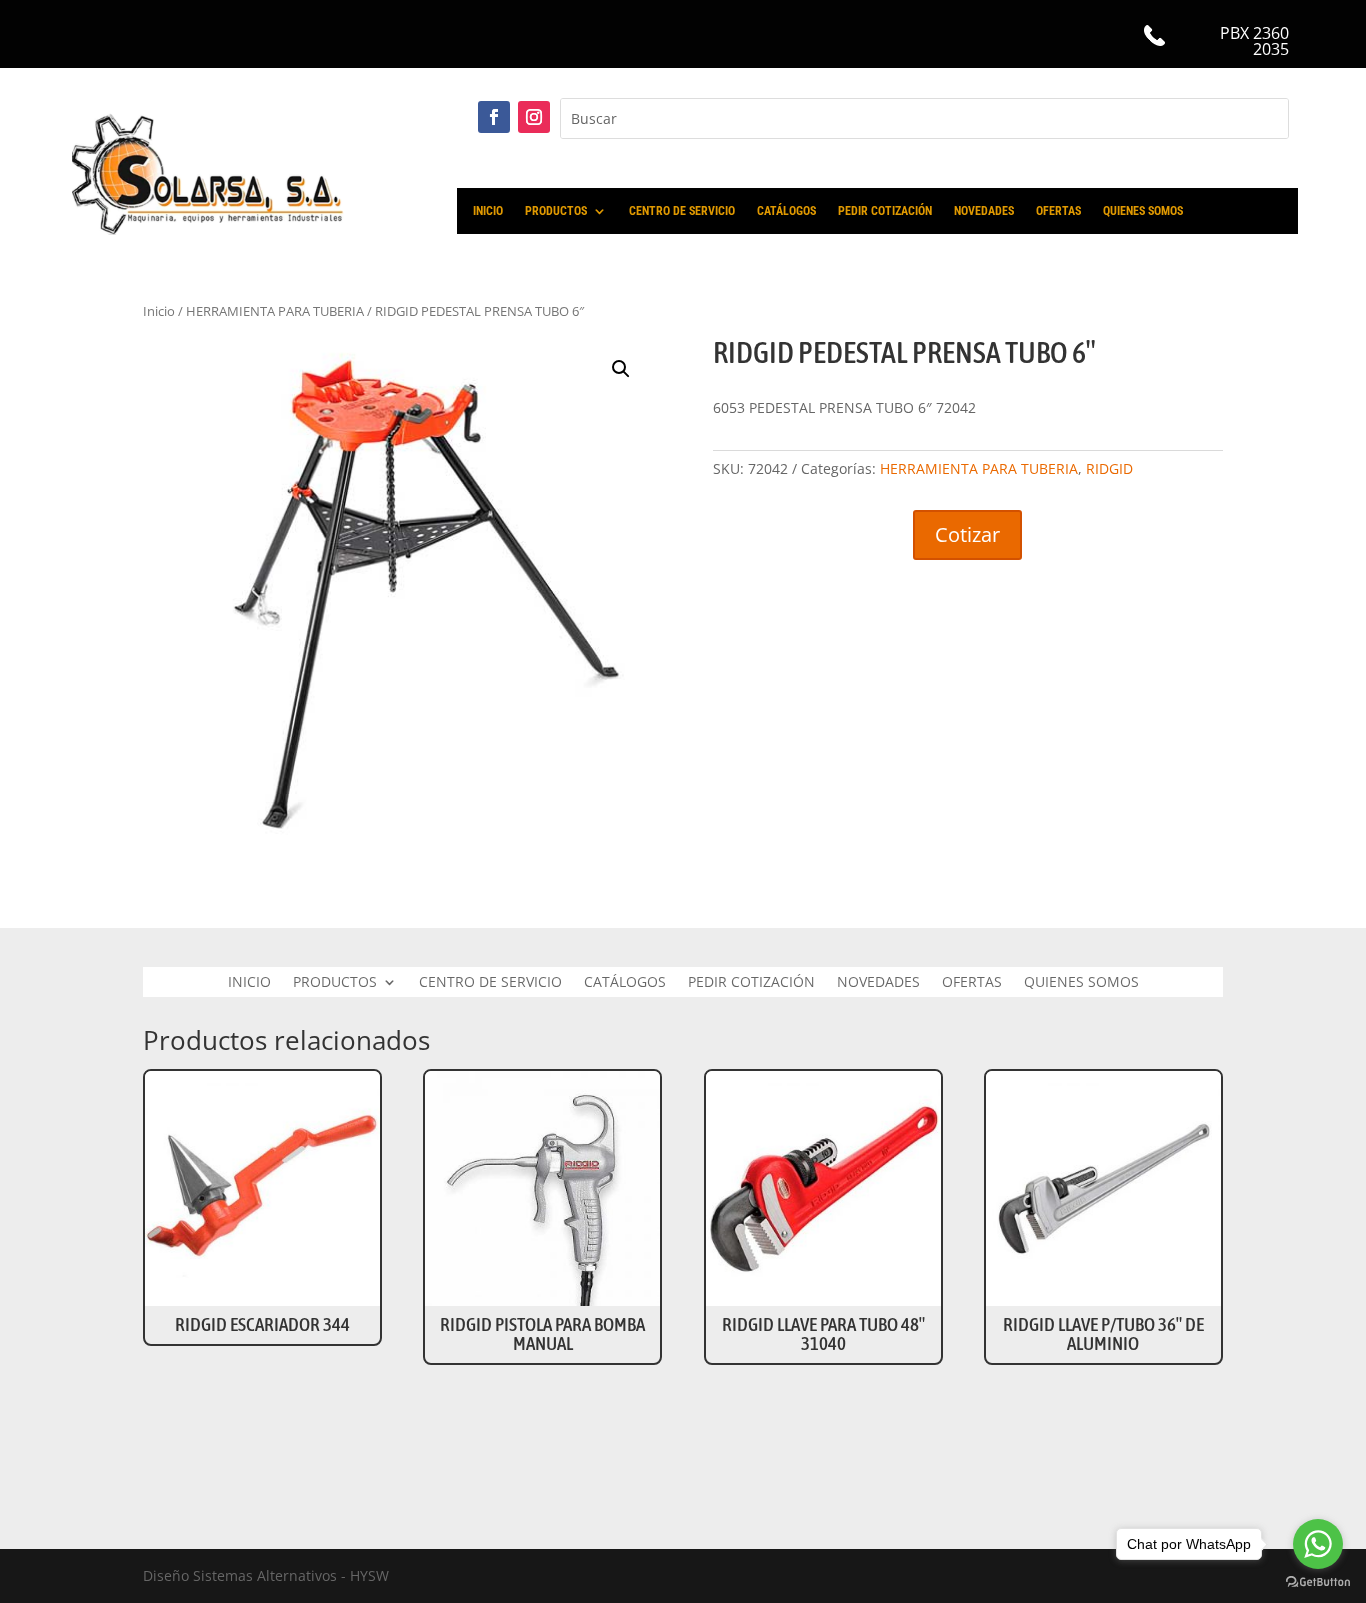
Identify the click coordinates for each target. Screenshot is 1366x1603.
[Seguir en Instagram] (534, 117)
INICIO (488, 211)
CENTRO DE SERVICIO (682, 211)
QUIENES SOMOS (1143, 211)
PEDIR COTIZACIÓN (885, 211)
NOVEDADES (984, 211)
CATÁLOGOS (786, 211)
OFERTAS (1058, 211)
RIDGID (1109, 468)
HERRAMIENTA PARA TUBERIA (979, 468)
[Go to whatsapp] (1318, 1544)
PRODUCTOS (556, 211)
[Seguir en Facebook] (494, 117)
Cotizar (967, 534)
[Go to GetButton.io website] (1318, 1582)
